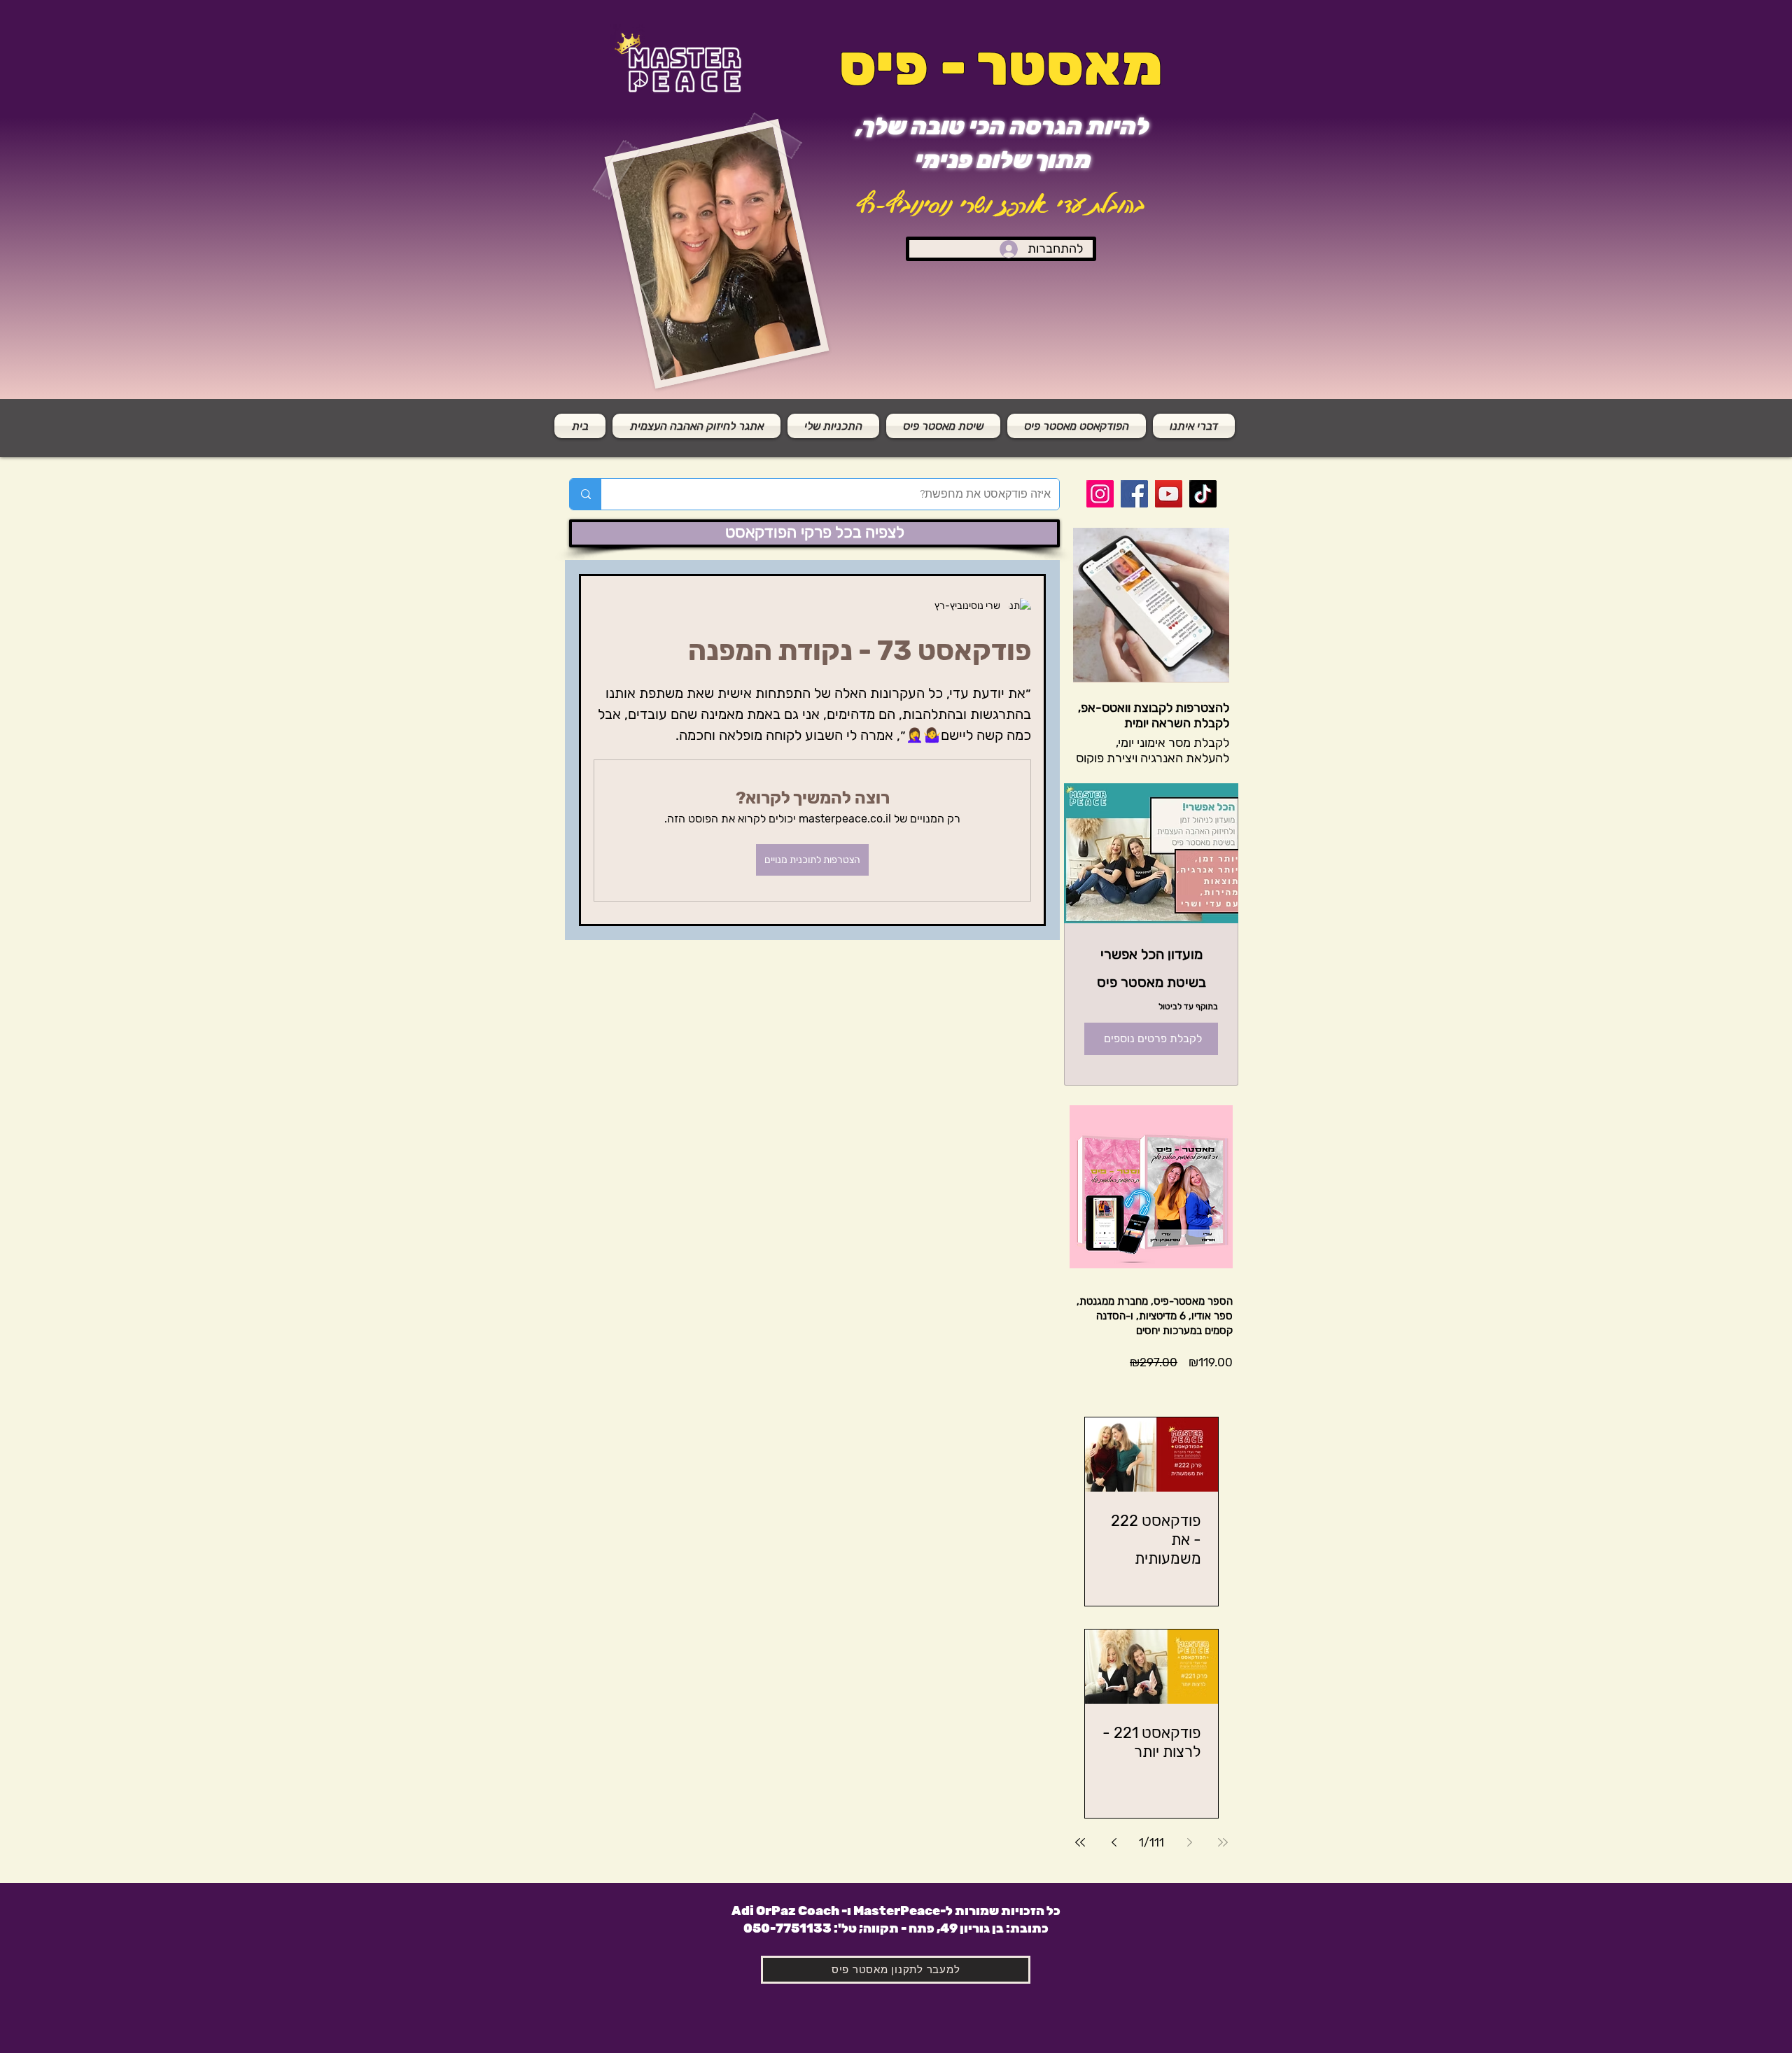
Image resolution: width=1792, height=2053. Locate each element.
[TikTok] (1203, 494)
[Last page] (1080, 1842)
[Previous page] (1189, 1842)
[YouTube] (1169, 494)
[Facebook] (1134, 494)
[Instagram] (1100, 494)
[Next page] (1114, 1842)
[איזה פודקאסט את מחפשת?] (586, 494)
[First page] (1223, 1842)
